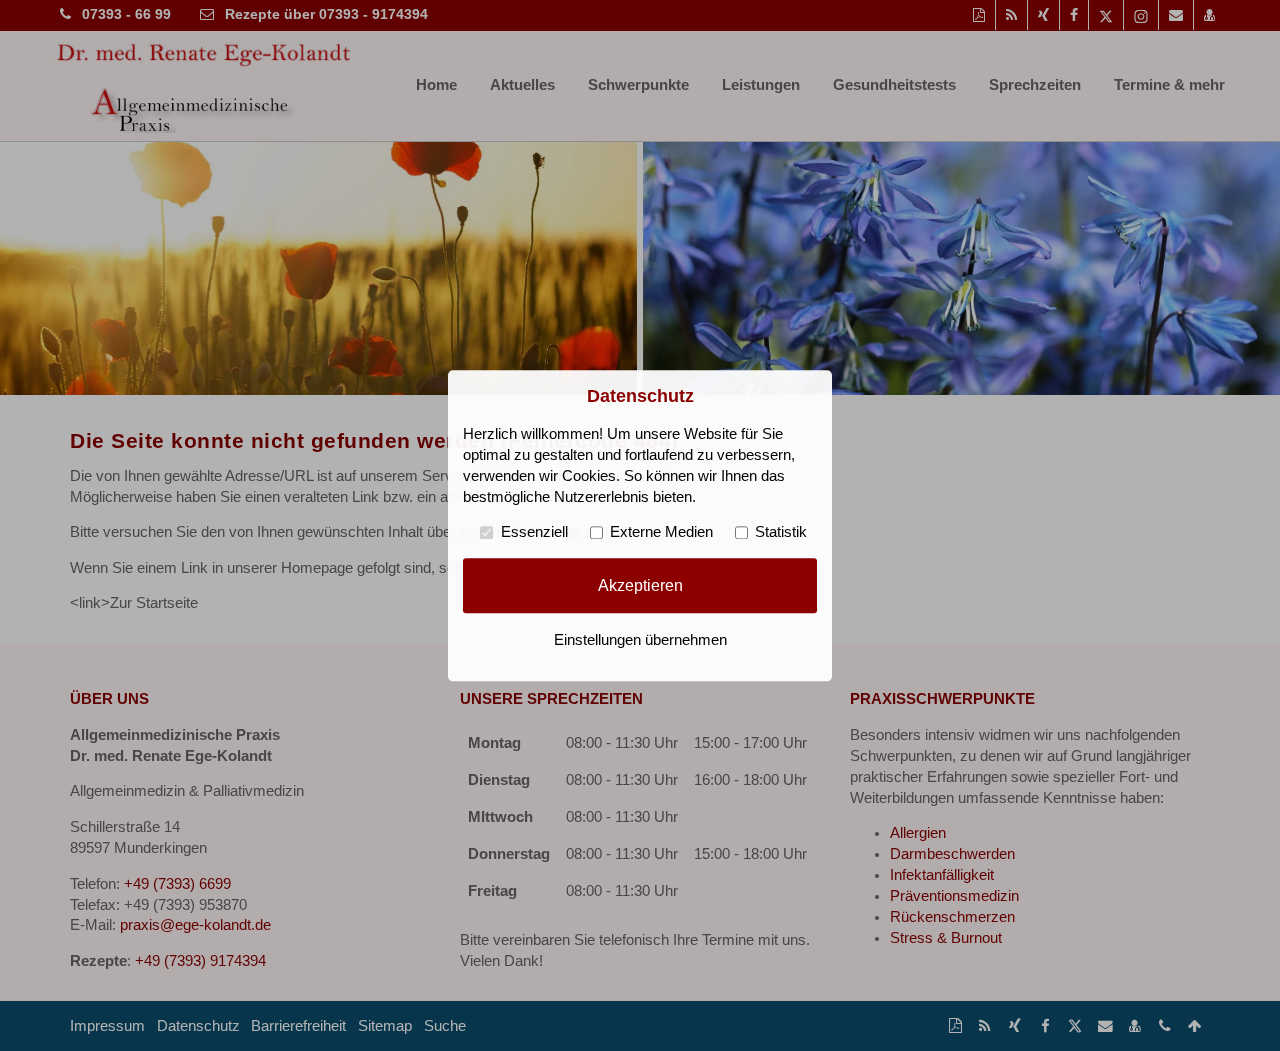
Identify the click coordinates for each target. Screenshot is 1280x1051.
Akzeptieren (640, 585)
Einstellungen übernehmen (640, 640)
